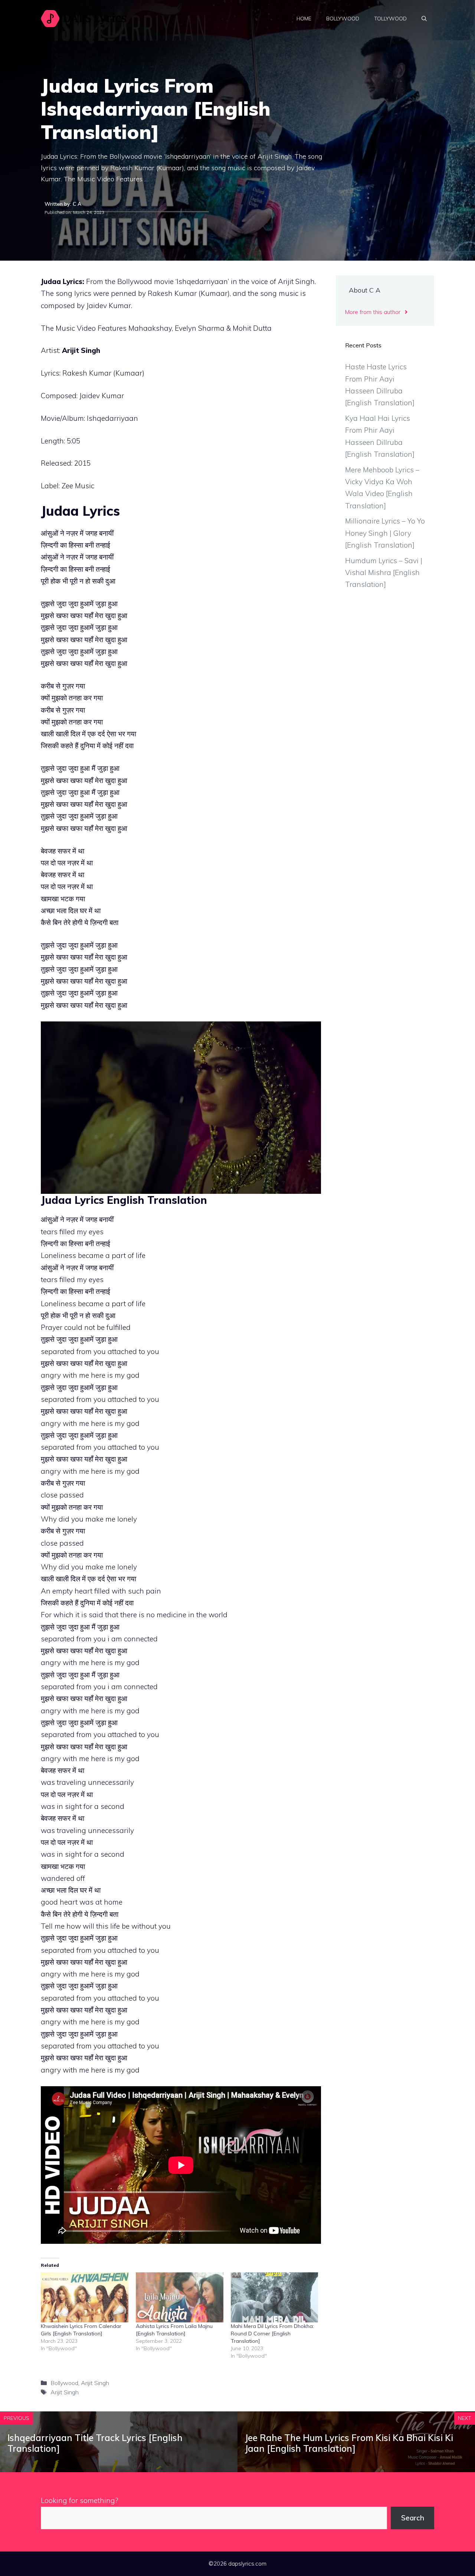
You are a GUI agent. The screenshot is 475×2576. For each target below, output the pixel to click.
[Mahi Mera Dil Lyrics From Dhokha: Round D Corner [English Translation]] (275, 2297)
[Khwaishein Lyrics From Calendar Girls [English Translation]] (85, 2297)
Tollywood (390, 19)
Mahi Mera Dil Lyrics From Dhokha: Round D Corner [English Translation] (272, 2334)
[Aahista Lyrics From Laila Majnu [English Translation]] (180, 2297)
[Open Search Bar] (424, 19)
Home (304, 19)
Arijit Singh (81, 350)
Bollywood (343, 19)
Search (413, 2518)
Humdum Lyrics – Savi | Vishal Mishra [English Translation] (384, 573)
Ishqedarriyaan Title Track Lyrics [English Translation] (95, 2443)
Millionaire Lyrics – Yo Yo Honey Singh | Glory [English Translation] (385, 533)
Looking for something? (80, 2500)
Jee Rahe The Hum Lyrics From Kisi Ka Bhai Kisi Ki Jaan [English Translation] (349, 2443)
